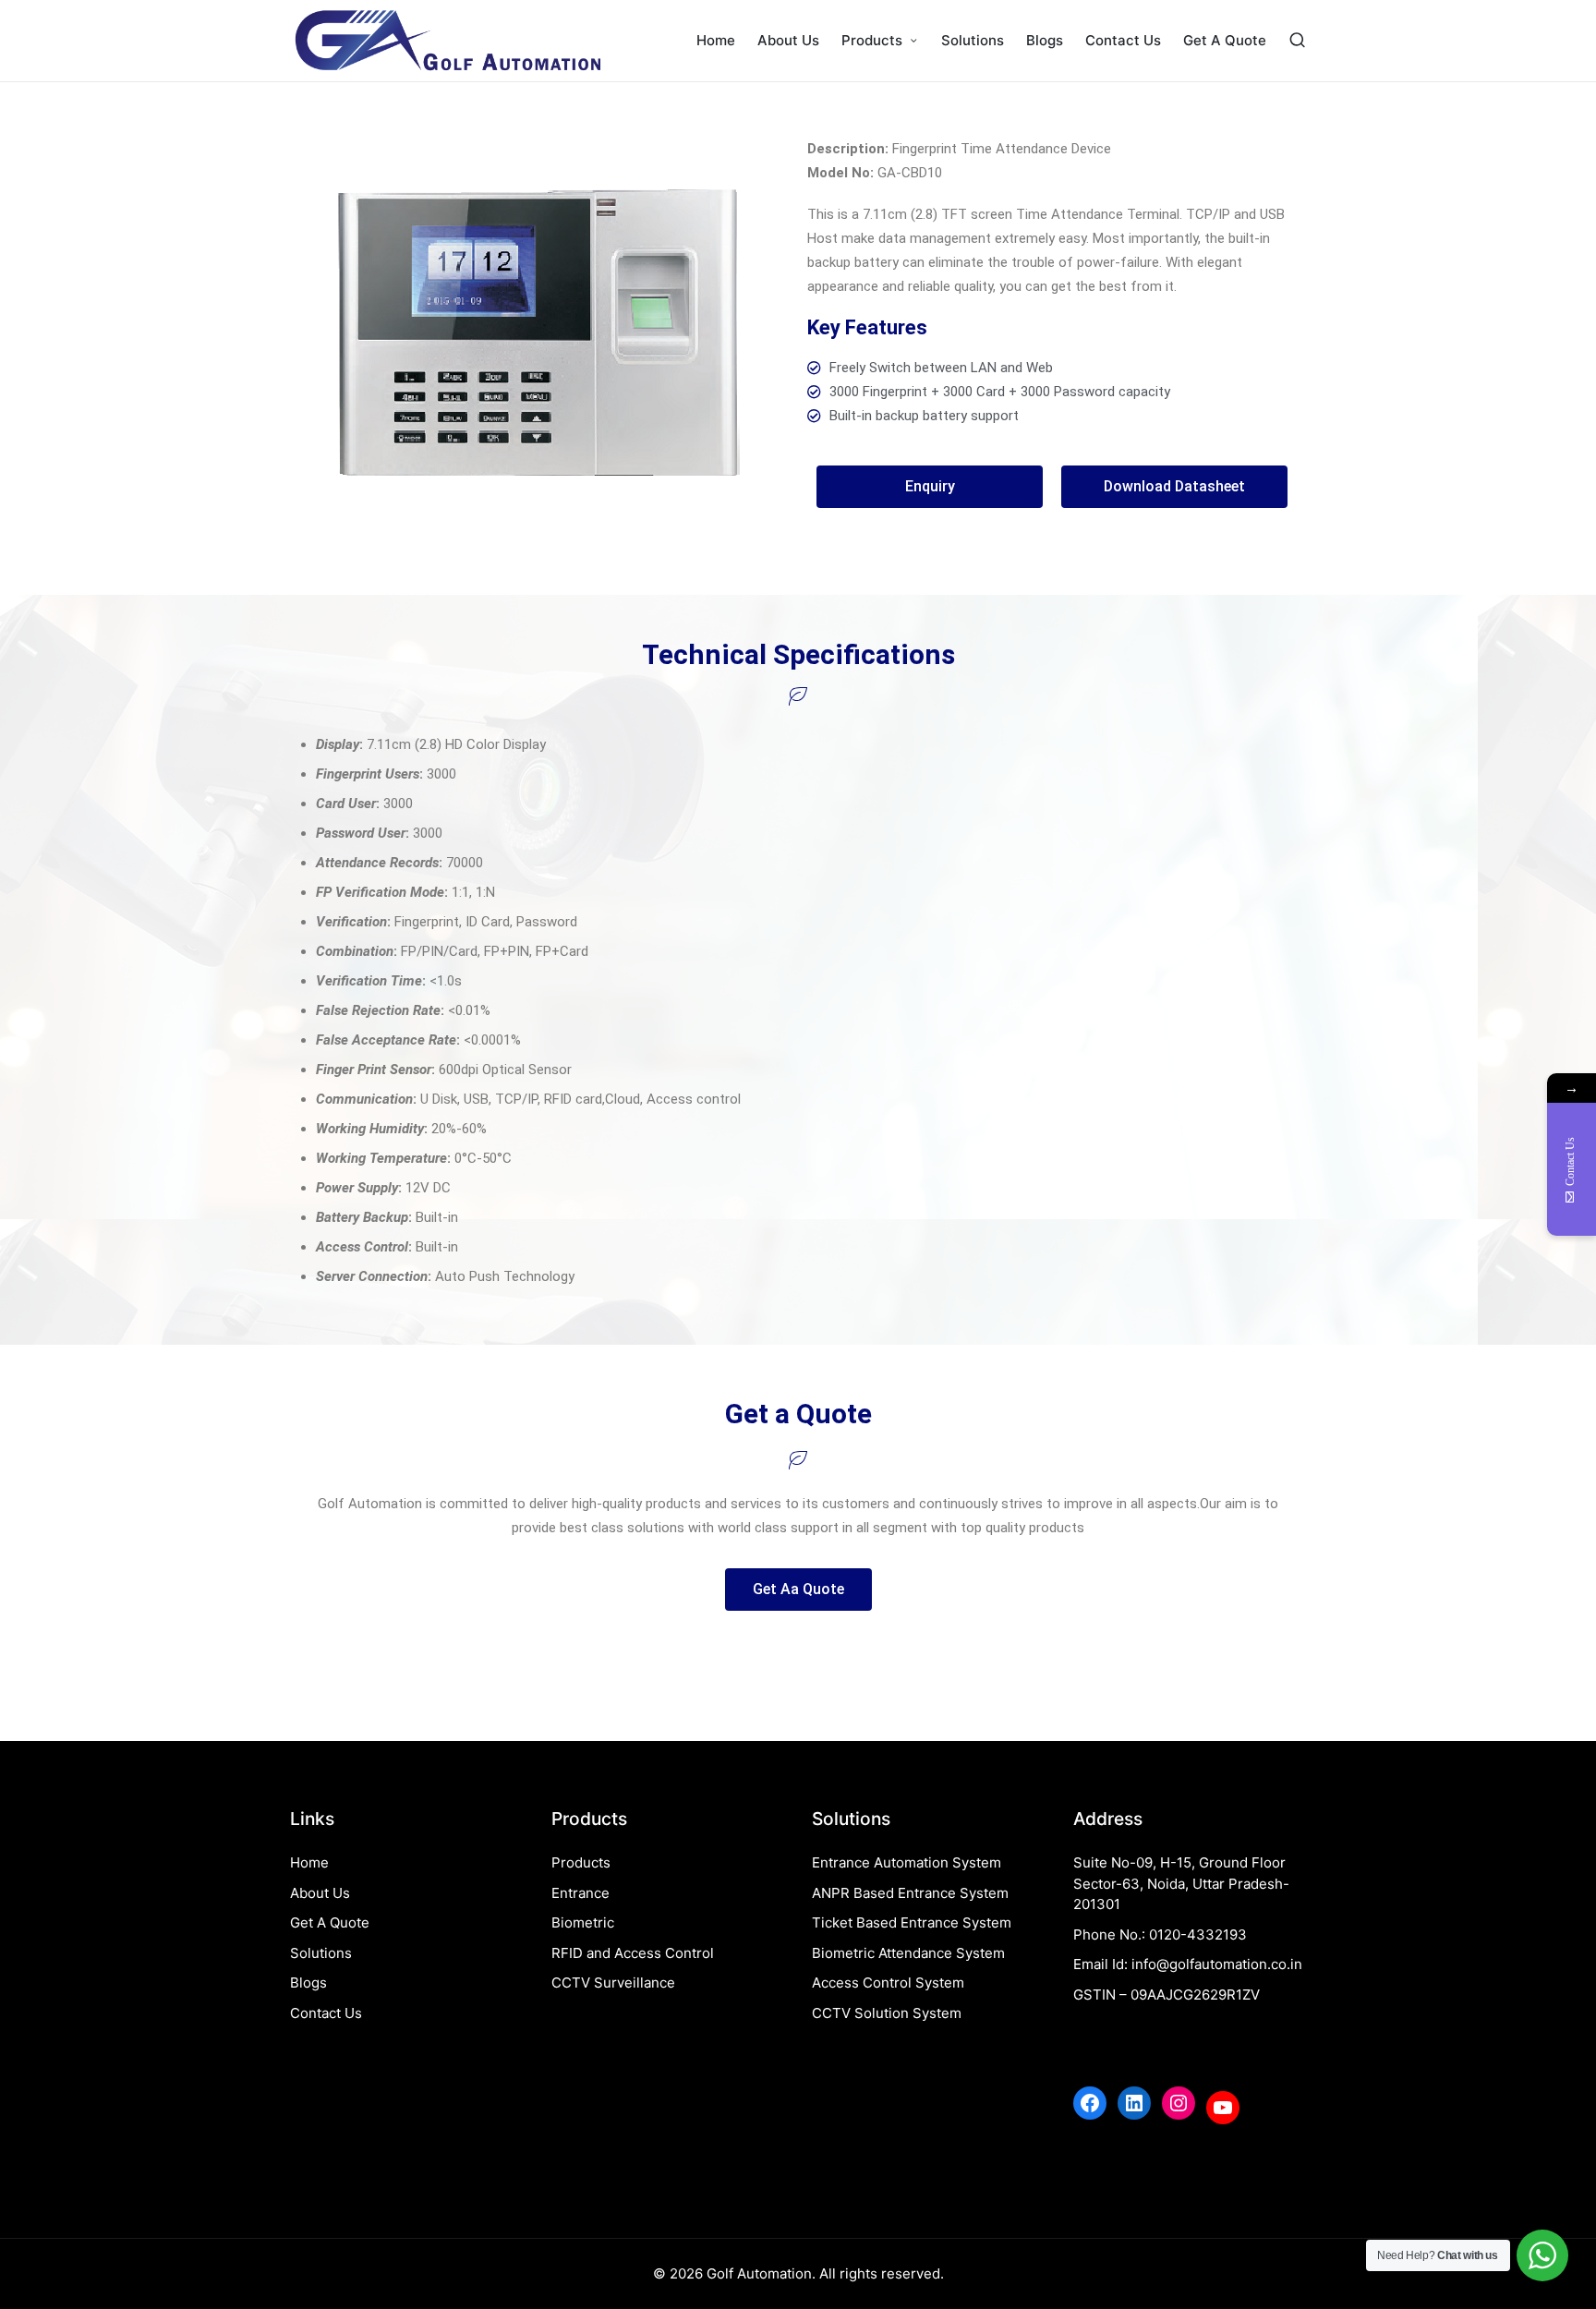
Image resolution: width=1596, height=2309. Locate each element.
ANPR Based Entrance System (910, 1893)
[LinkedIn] (1134, 2103)
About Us (320, 1893)
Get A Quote (330, 1922)
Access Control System (888, 1983)
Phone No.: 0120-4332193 (1160, 1934)
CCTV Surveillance (613, 1983)
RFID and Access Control (633, 1953)
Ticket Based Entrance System (912, 1922)
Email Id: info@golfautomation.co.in (1188, 1964)
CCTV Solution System (887, 2013)
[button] (930, 487)
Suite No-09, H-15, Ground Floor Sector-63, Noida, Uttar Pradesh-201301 (1181, 1883)
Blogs (308, 1983)
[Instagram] (1179, 2103)
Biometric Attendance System (908, 1953)
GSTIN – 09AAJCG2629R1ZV (1167, 1995)
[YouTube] (1223, 2108)
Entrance (580, 1893)
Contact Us (326, 2013)
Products (581, 1862)
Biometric (583, 1922)
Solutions (321, 1953)
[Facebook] (1090, 2103)
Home (309, 1862)
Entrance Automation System (907, 1862)
